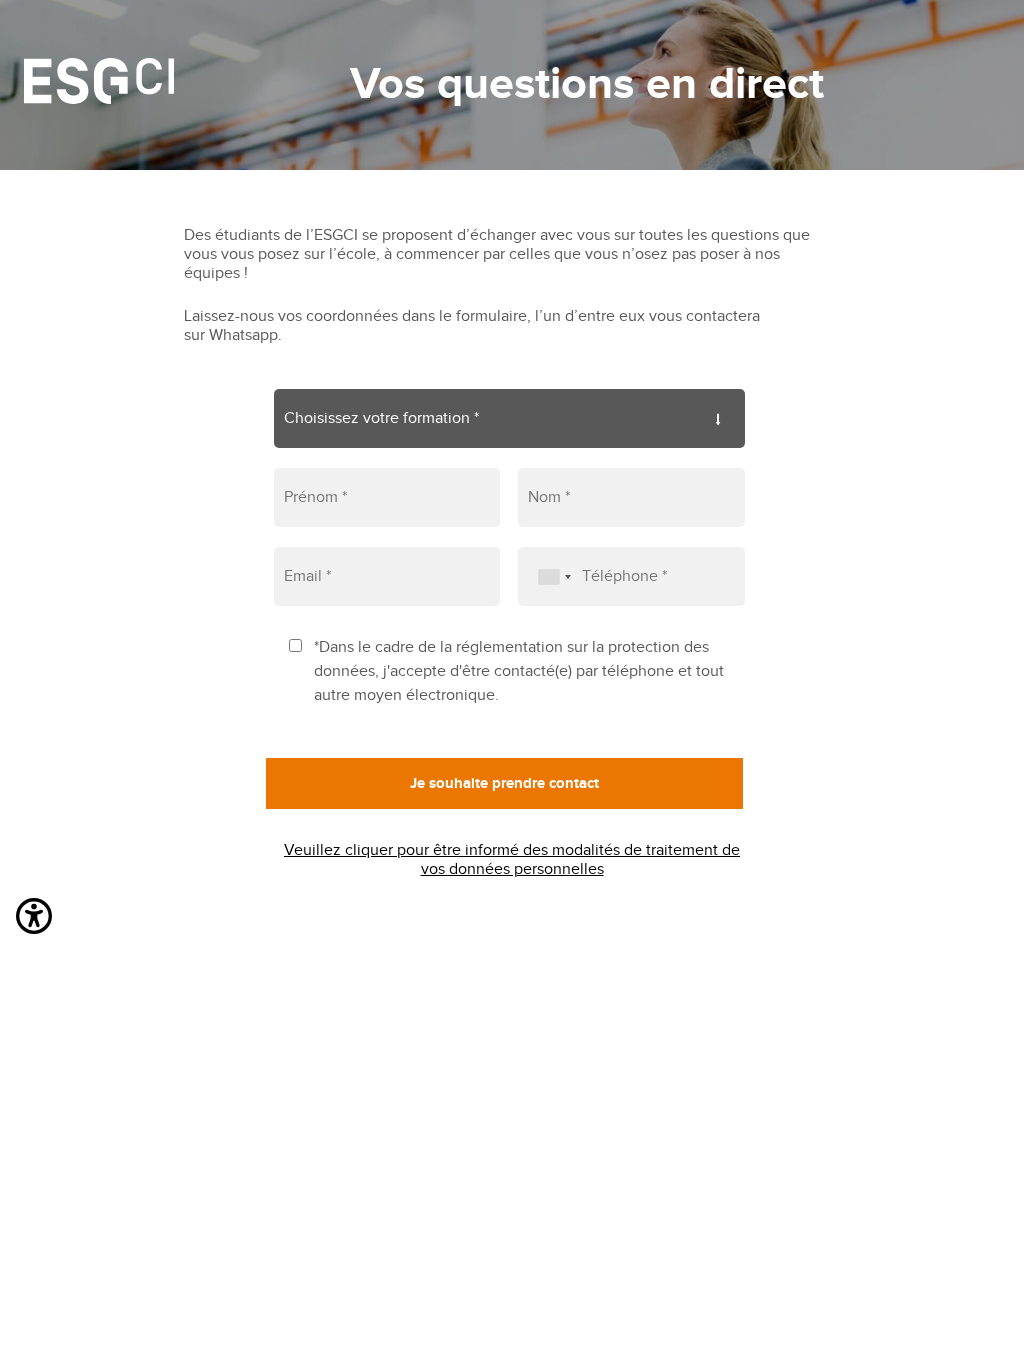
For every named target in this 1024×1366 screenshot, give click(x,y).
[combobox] (548, 576)
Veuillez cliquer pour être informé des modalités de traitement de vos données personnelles (512, 860)
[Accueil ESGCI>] (99, 85)
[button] (34, 920)
